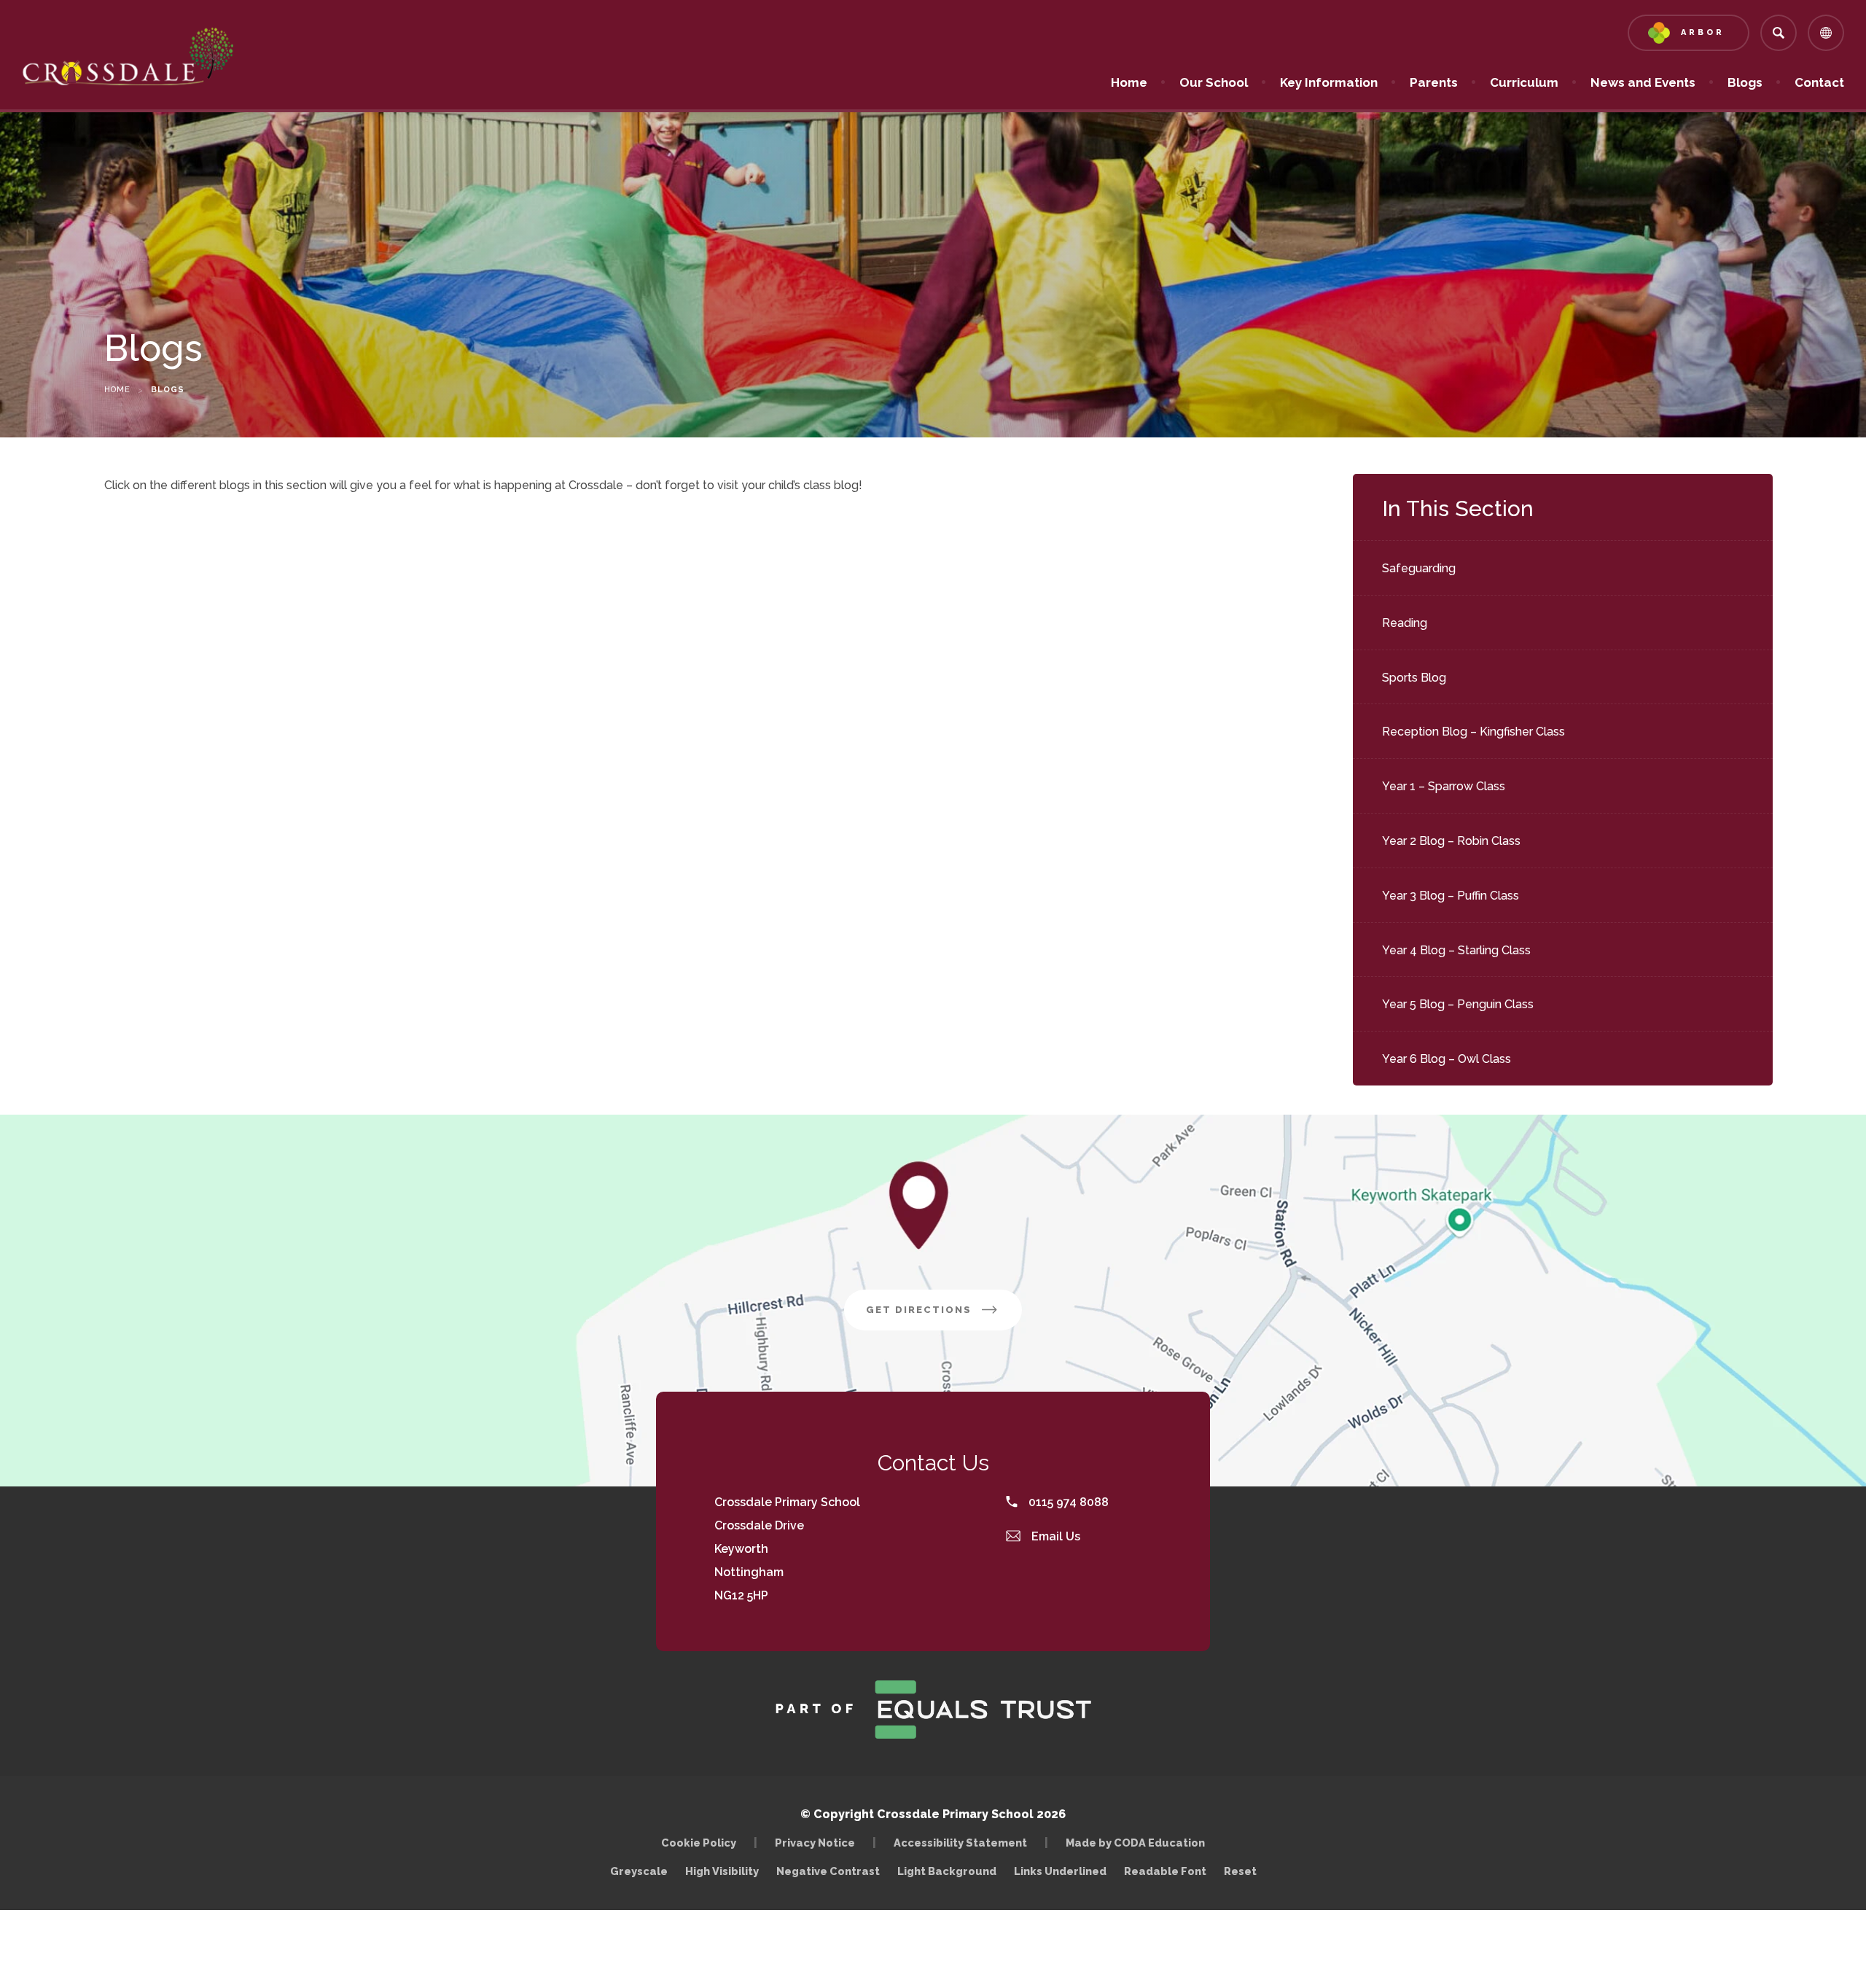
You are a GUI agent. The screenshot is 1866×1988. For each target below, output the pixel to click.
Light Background (947, 1871)
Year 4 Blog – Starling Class (1456, 950)
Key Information (1329, 82)
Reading (1405, 623)
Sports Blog (1414, 678)
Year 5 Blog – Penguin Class (1458, 1004)
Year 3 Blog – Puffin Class (1451, 896)
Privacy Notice (815, 1843)
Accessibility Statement (960, 1843)
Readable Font (1165, 1871)
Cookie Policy (699, 1843)
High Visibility (722, 1871)
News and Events (1643, 82)
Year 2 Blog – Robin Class (1451, 841)
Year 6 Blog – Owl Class (1447, 1059)
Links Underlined (1060, 1871)
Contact (1819, 82)
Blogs (1745, 82)
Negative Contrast (828, 1871)
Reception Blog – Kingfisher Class (1473, 732)
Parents (1434, 82)
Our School (1214, 82)
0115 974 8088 (1067, 1502)
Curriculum (1524, 82)
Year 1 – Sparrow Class (1444, 786)
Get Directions (944, 1317)
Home (1129, 82)
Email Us (1054, 1536)
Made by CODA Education (1139, 1843)
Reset (1240, 1871)
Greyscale (639, 1871)
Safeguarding (1419, 568)
